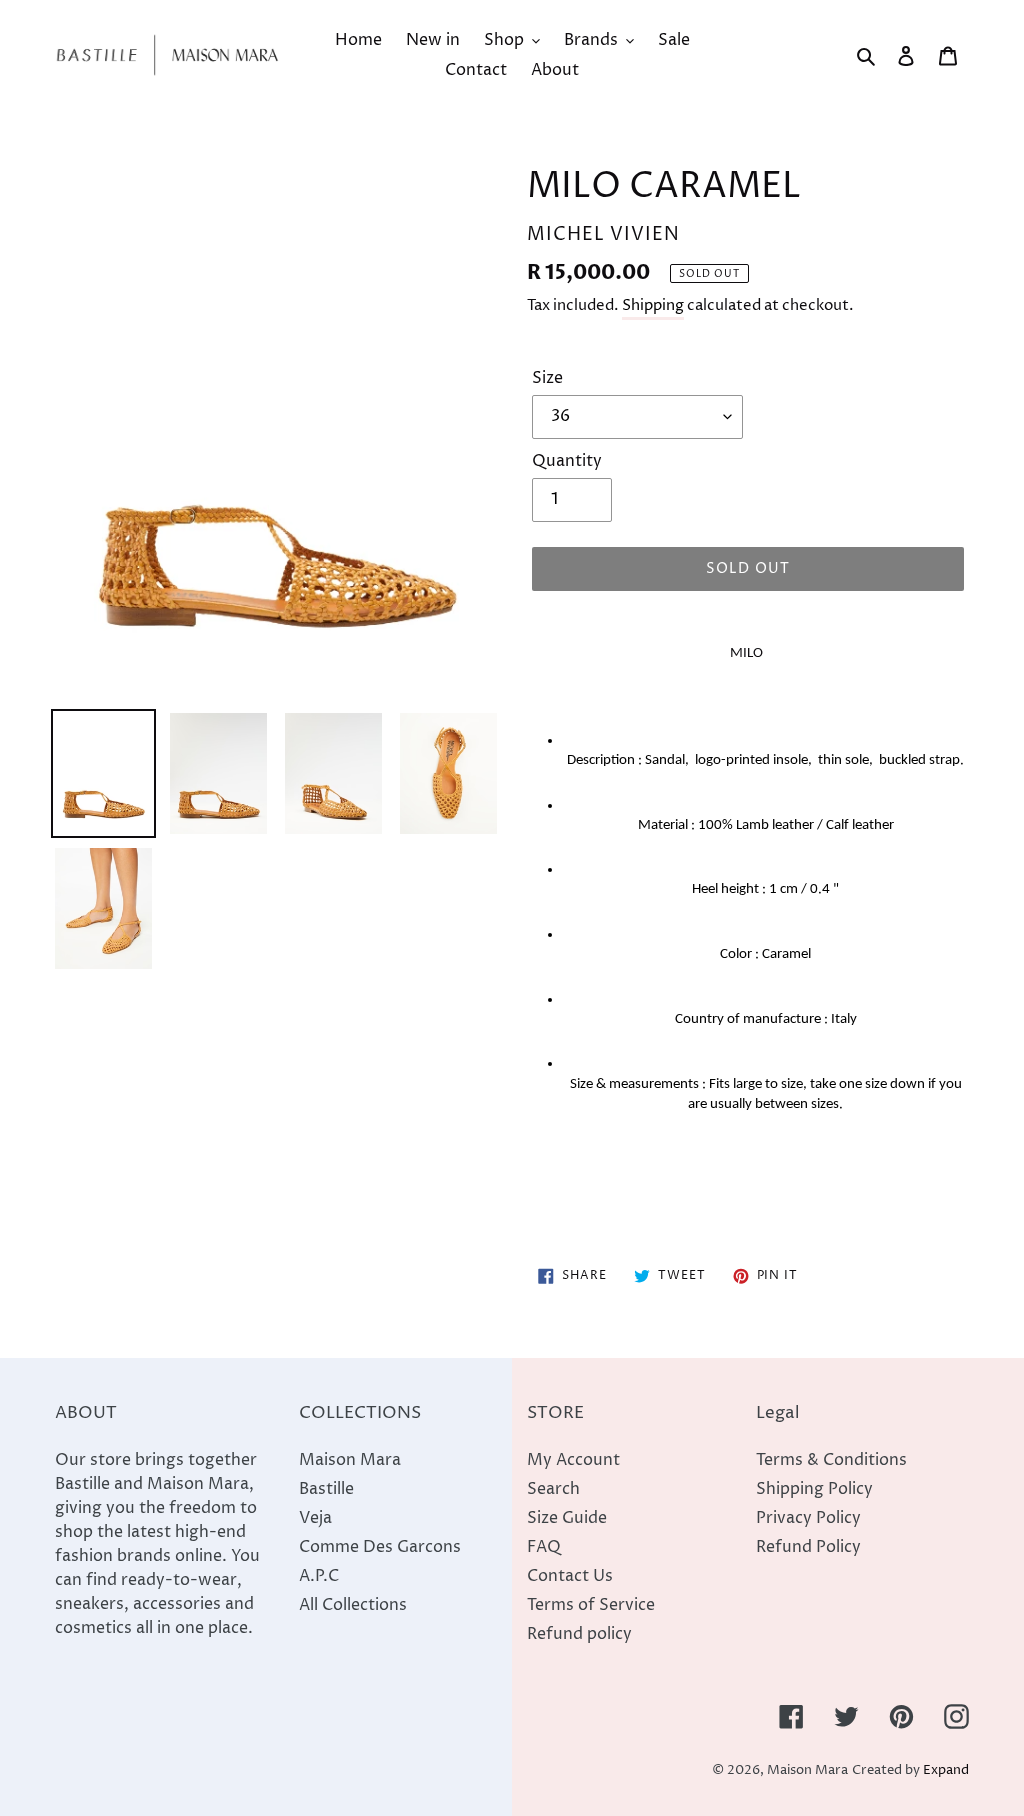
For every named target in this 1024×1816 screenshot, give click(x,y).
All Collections (353, 1605)
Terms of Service (591, 1605)
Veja (315, 1518)
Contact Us (570, 1576)
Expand (946, 1770)
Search (553, 1489)
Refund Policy (808, 1547)
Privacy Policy (808, 1518)
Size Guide (567, 1518)
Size (547, 378)
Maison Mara (350, 1460)
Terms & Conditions (831, 1460)
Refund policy (579, 1634)
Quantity (567, 461)
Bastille (326, 1489)
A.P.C (319, 1576)
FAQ (544, 1547)
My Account (573, 1460)
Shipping (653, 305)
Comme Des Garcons (380, 1547)
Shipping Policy (814, 1489)
